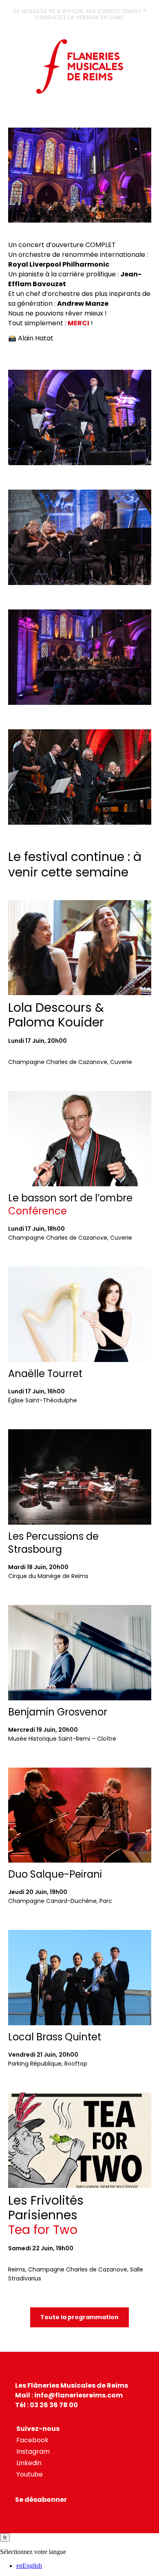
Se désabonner (41, 2500)
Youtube (30, 2474)
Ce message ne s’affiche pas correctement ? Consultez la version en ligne (79, 14)
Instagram (33, 2451)
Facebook (32, 2440)
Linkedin (29, 2463)
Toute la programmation (79, 2317)
